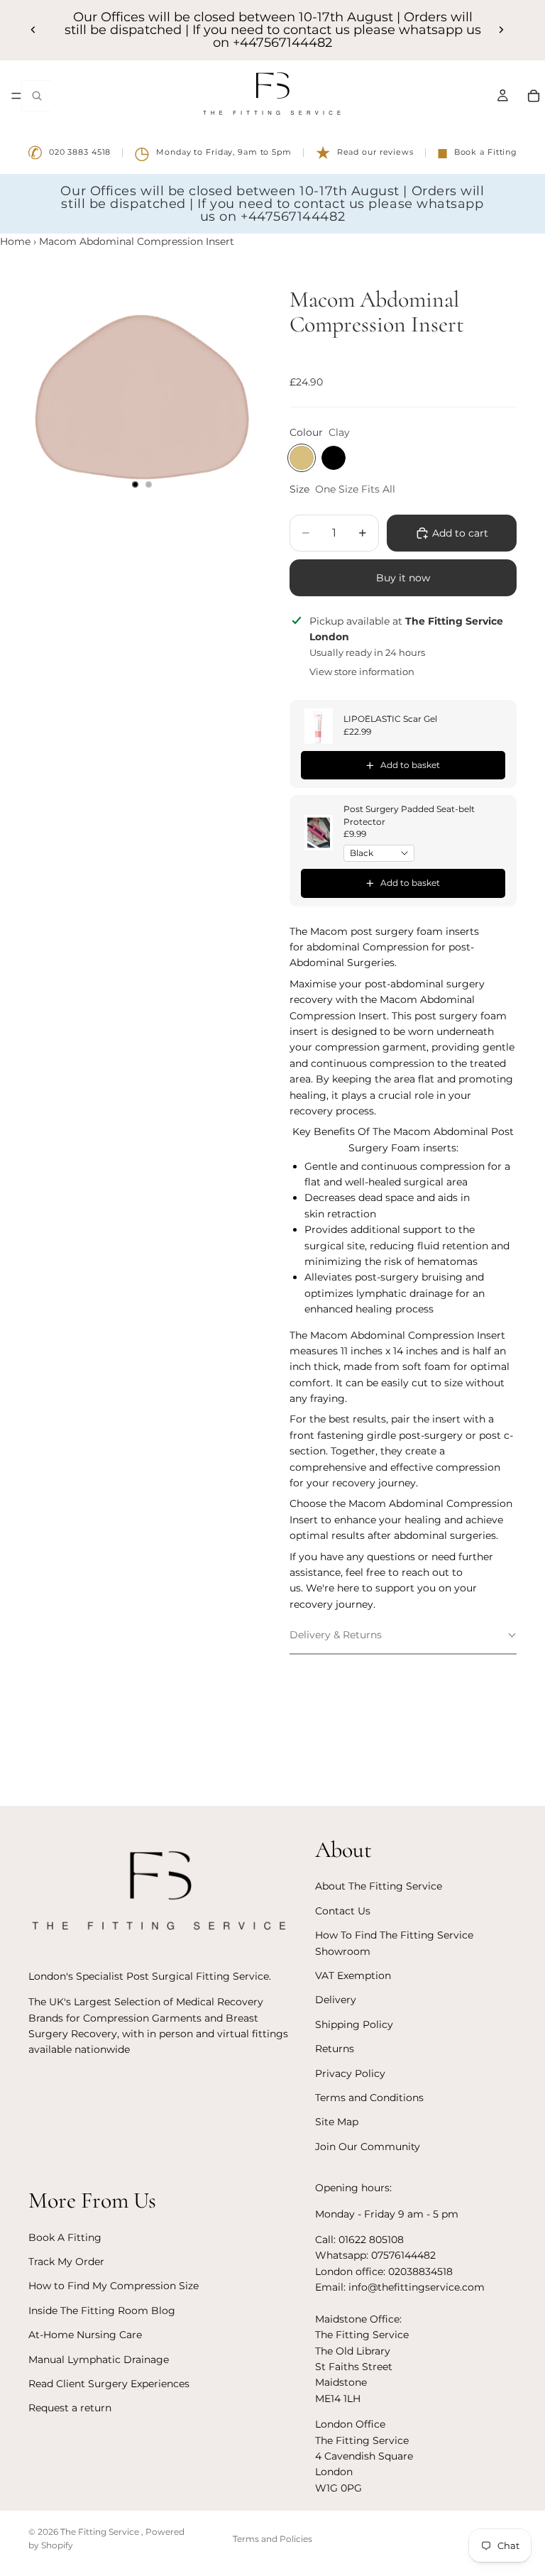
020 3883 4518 (69, 153)
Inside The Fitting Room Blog (102, 2311)
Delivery (336, 2000)
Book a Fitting (477, 153)
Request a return (70, 2408)
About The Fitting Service (379, 1886)
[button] (403, 1635)
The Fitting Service (101, 2532)
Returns (335, 2049)
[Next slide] (501, 30)
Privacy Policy (350, 2073)
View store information (362, 672)
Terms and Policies (272, 2539)
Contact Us (343, 1911)
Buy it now (403, 578)
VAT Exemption (353, 1975)
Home (15, 241)
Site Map (337, 2122)
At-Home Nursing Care (85, 2335)
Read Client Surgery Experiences (109, 2384)
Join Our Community (368, 2147)
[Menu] (16, 96)
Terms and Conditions (369, 2098)
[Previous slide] (33, 30)
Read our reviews (364, 153)
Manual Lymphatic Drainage (99, 2359)
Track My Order (66, 2262)
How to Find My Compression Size (114, 2286)
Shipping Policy (354, 2024)
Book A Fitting (65, 2237)
